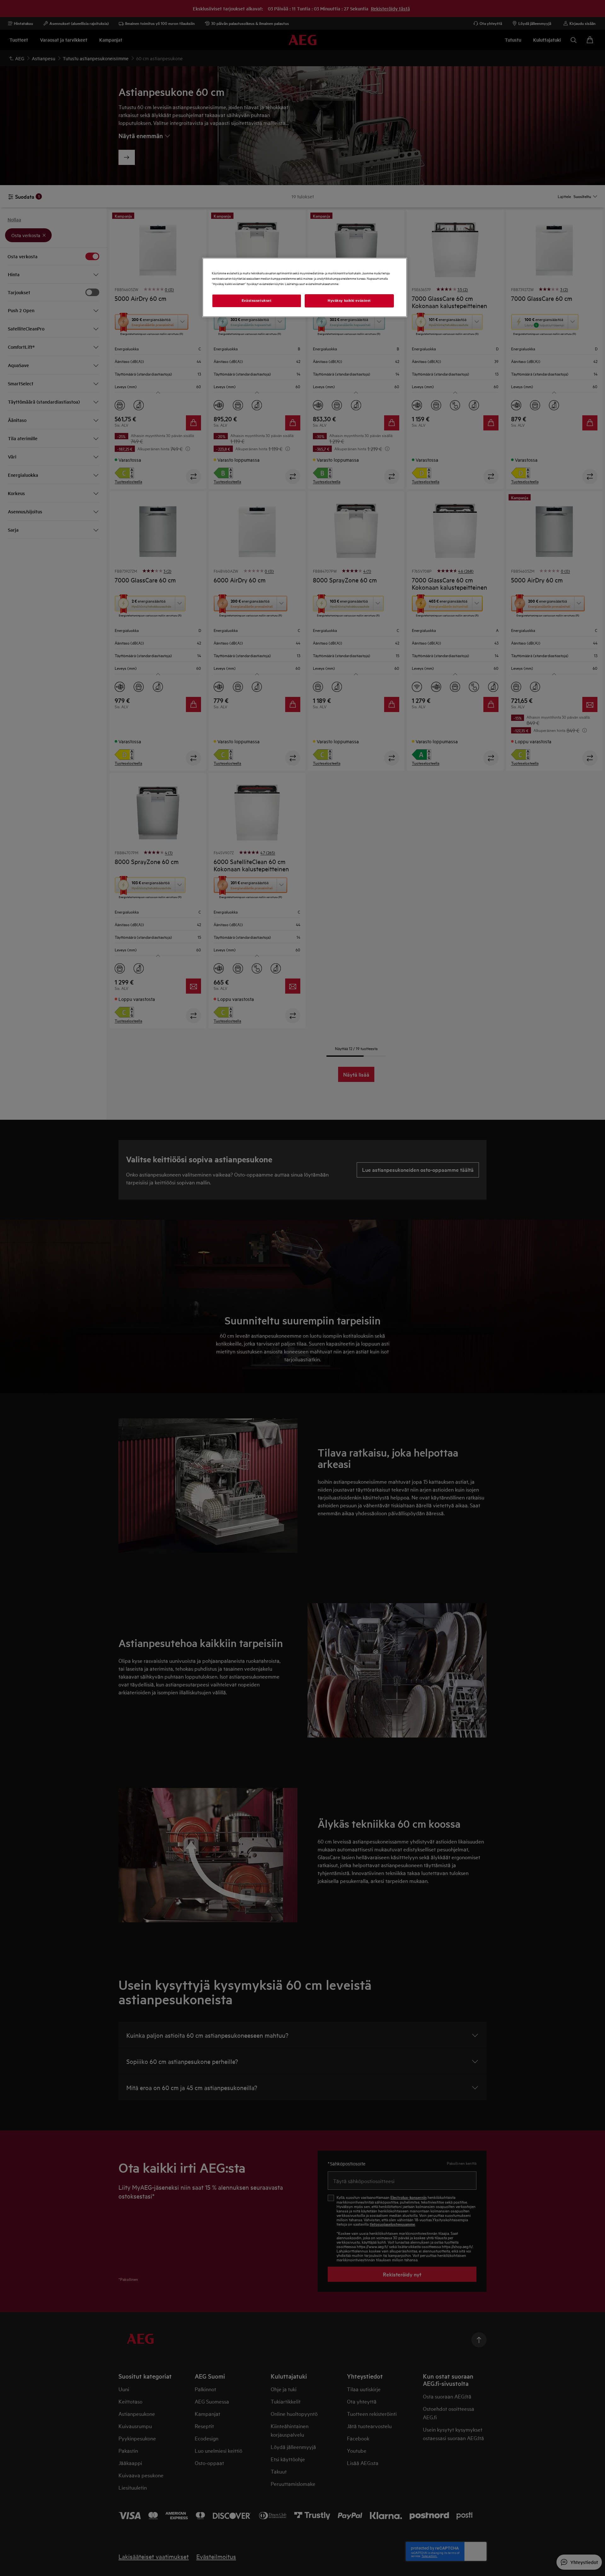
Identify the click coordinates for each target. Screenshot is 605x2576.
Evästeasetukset (257, 301)
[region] (305, 287)
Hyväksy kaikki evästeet (349, 301)
